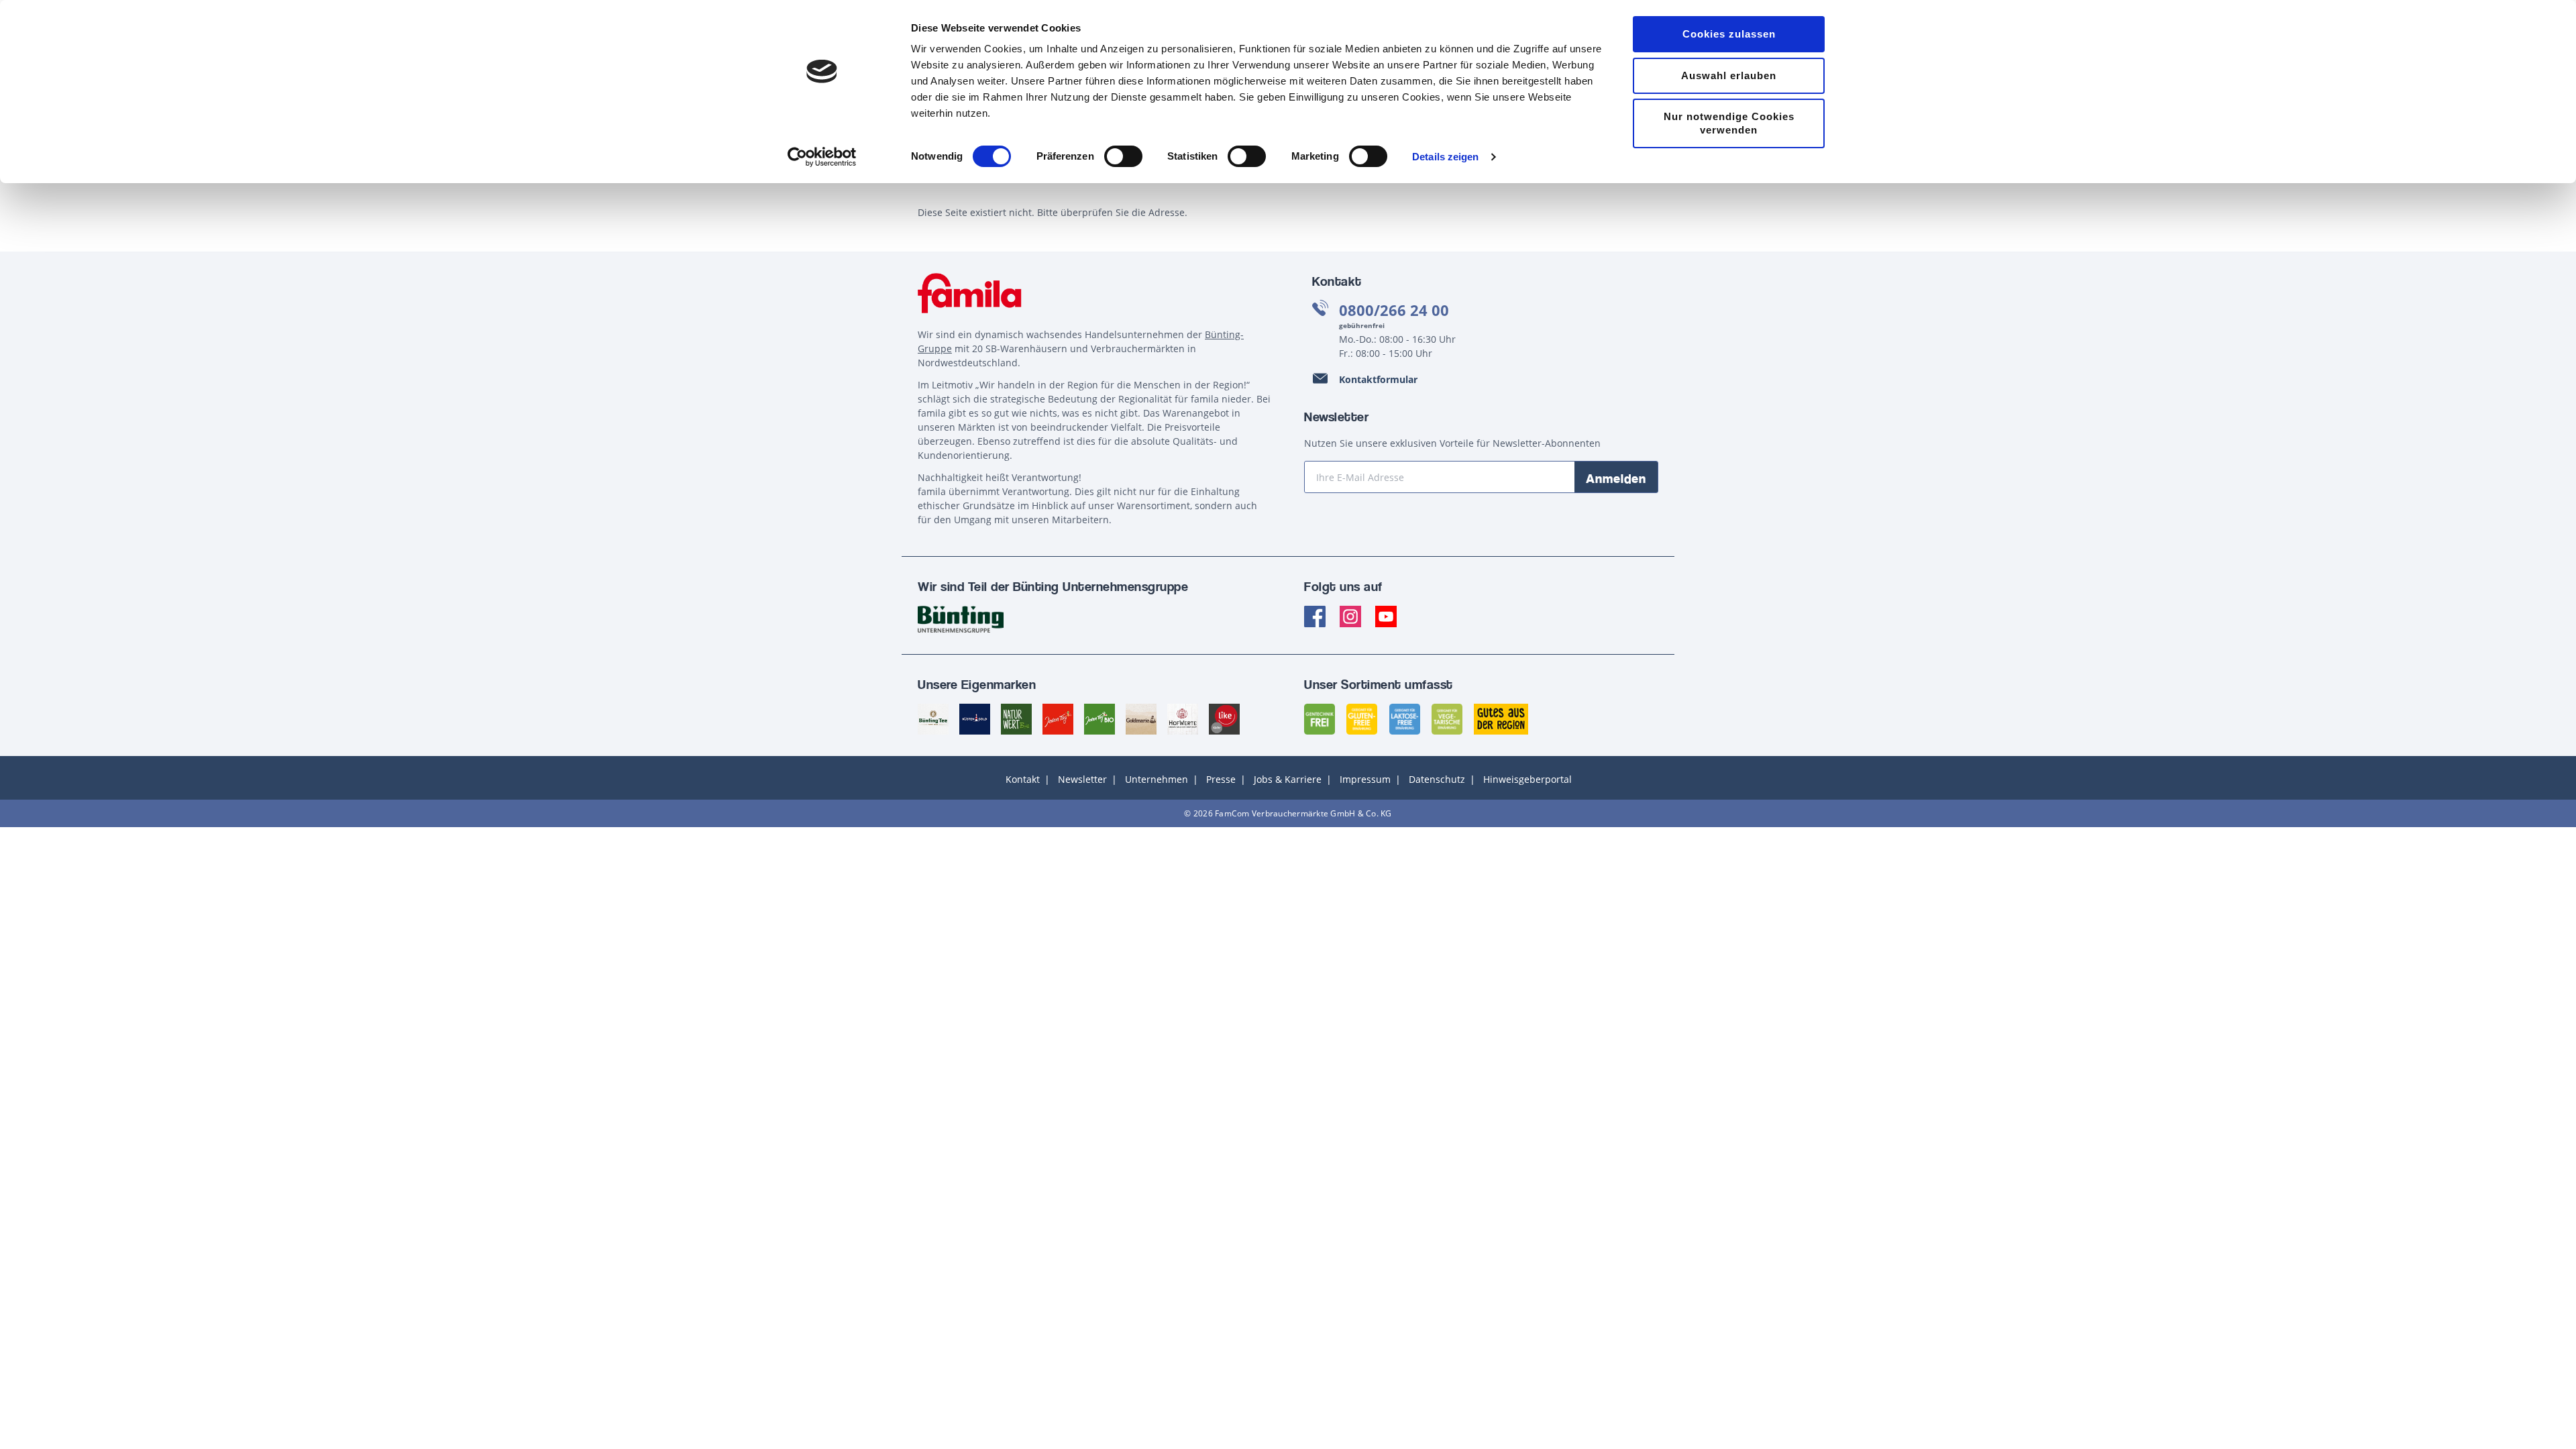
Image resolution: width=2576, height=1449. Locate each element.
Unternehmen (1157, 779)
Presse (1221, 779)
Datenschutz (1437, 779)
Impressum (1365, 779)
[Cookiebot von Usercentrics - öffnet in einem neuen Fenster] (822, 157)
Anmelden (1616, 478)
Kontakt (1023, 779)
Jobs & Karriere (1288, 779)
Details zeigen (1445, 157)
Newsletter (1082, 779)
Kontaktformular (1378, 379)
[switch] (1123, 156)
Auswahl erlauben (1729, 75)
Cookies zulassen (1729, 34)
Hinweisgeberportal (1527, 779)
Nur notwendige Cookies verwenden (1729, 123)
